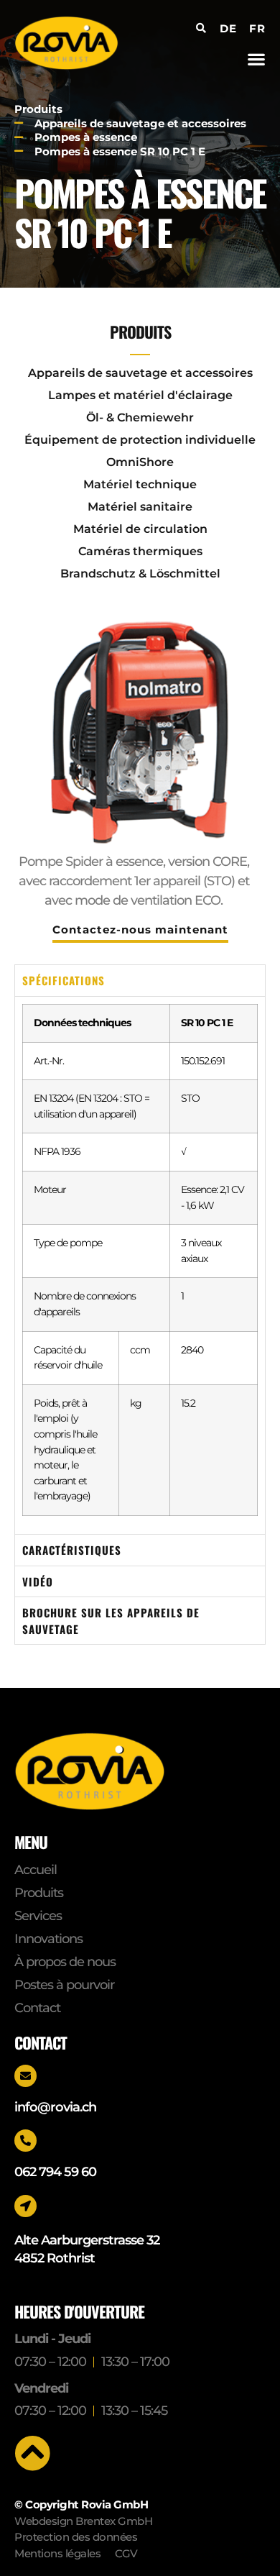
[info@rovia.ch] (25, 2076)
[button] (256, 59)
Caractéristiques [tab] (72, 1550)
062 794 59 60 (55, 2172)
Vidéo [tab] (38, 1581)
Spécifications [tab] (64, 980)
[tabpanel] (140, 1265)
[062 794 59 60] (25, 2141)
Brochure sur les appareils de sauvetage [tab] (111, 1621)
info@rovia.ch (55, 2107)
